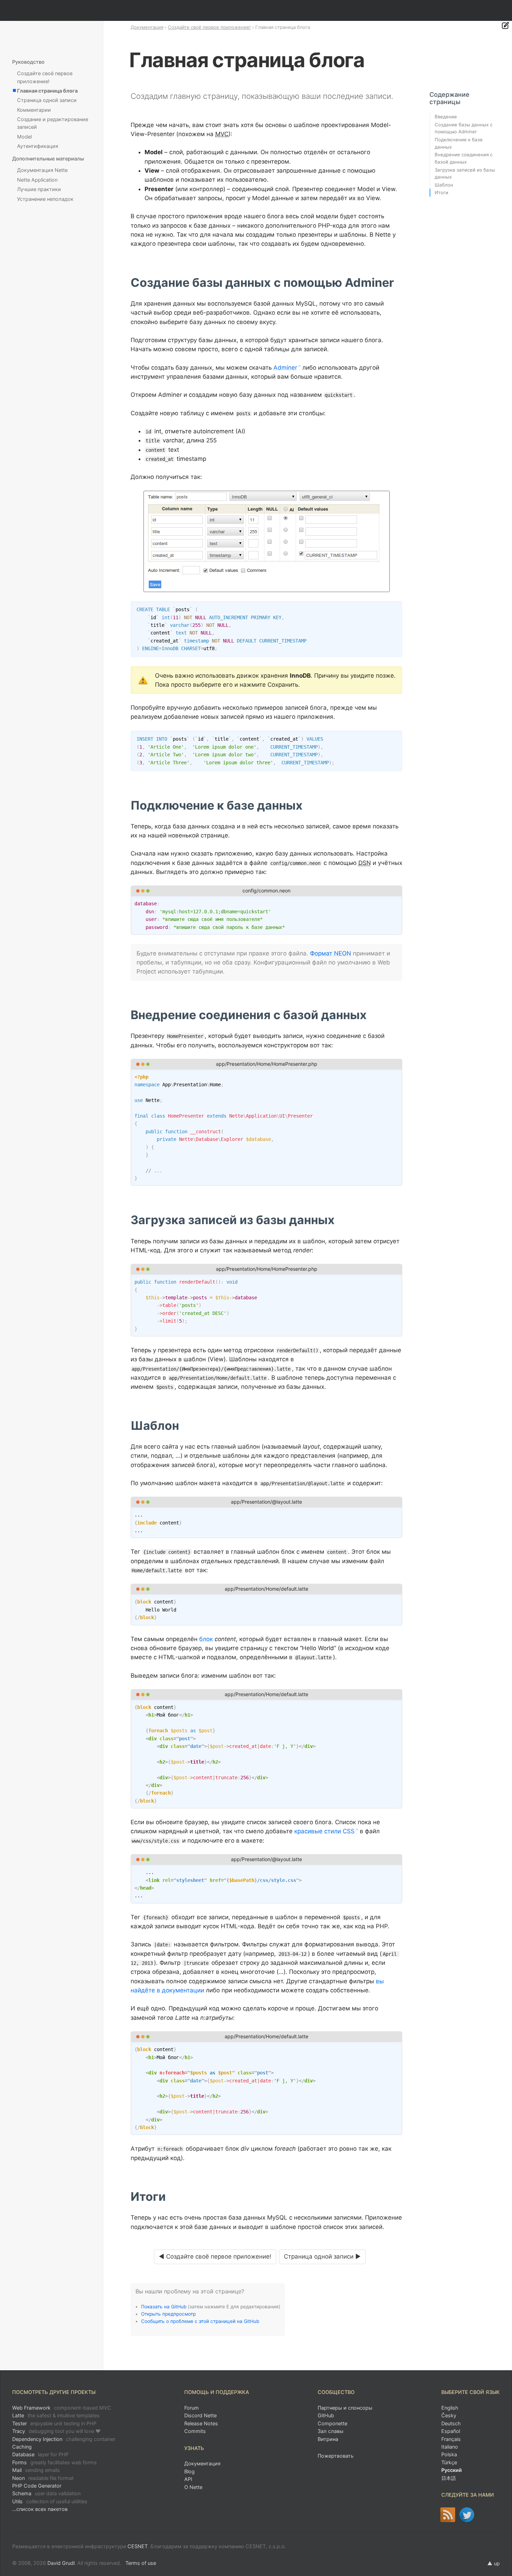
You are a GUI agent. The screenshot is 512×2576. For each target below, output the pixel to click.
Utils (50, 2501)
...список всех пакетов (40, 2509)
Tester (54, 2423)
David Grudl (61, 2563)
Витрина (328, 2439)
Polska (449, 2454)
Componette (332, 2423)
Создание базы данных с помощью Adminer (464, 128)
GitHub (326, 2415)
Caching (22, 2447)
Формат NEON (331, 953)
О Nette (193, 2487)
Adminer (285, 368)
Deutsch (451, 2423)
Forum (192, 2408)
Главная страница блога (47, 91)
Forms (55, 2462)
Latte (56, 2415)
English (450, 2408)
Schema (46, 2493)
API (188, 2479)
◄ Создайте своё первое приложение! (215, 2256)
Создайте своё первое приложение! (209, 27)
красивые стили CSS (324, 1831)
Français (451, 2439)
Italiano (450, 2447)
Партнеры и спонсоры (345, 2408)
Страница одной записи (47, 100)
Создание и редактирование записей (53, 123)
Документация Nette (42, 170)
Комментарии (34, 110)
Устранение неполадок (45, 199)
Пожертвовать (336, 2456)
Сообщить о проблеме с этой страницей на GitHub (200, 2321)
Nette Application (37, 180)
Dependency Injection (64, 2439)
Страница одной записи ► (322, 2256)
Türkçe (449, 2462)
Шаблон (444, 185)
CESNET (138, 2546)
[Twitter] (467, 2515)
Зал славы (331, 2431)
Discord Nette (200, 2415)
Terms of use (141, 2563)
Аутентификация (38, 146)
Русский (452, 2470)
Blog (189, 2471)
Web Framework (62, 2408)
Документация (147, 27)
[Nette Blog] (448, 2515)
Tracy (56, 2431)
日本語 (449, 2478)
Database (40, 2454)
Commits (195, 2431)
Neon (43, 2478)
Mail (36, 2470)
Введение (446, 117)
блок (206, 1639)
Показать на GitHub (164, 2307)
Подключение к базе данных (459, 143)
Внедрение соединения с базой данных (464, 158)
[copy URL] (397, 283)
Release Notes (201, 2423)
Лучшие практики (39, 189)
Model (24, 137)
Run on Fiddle (395, 903)
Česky (449, 2415)
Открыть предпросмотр (168, 2314)
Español (451, 2431)
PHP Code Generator (37, 2486)
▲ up (494, 2563)
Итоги (441, 192)
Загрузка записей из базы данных (465, 174)
